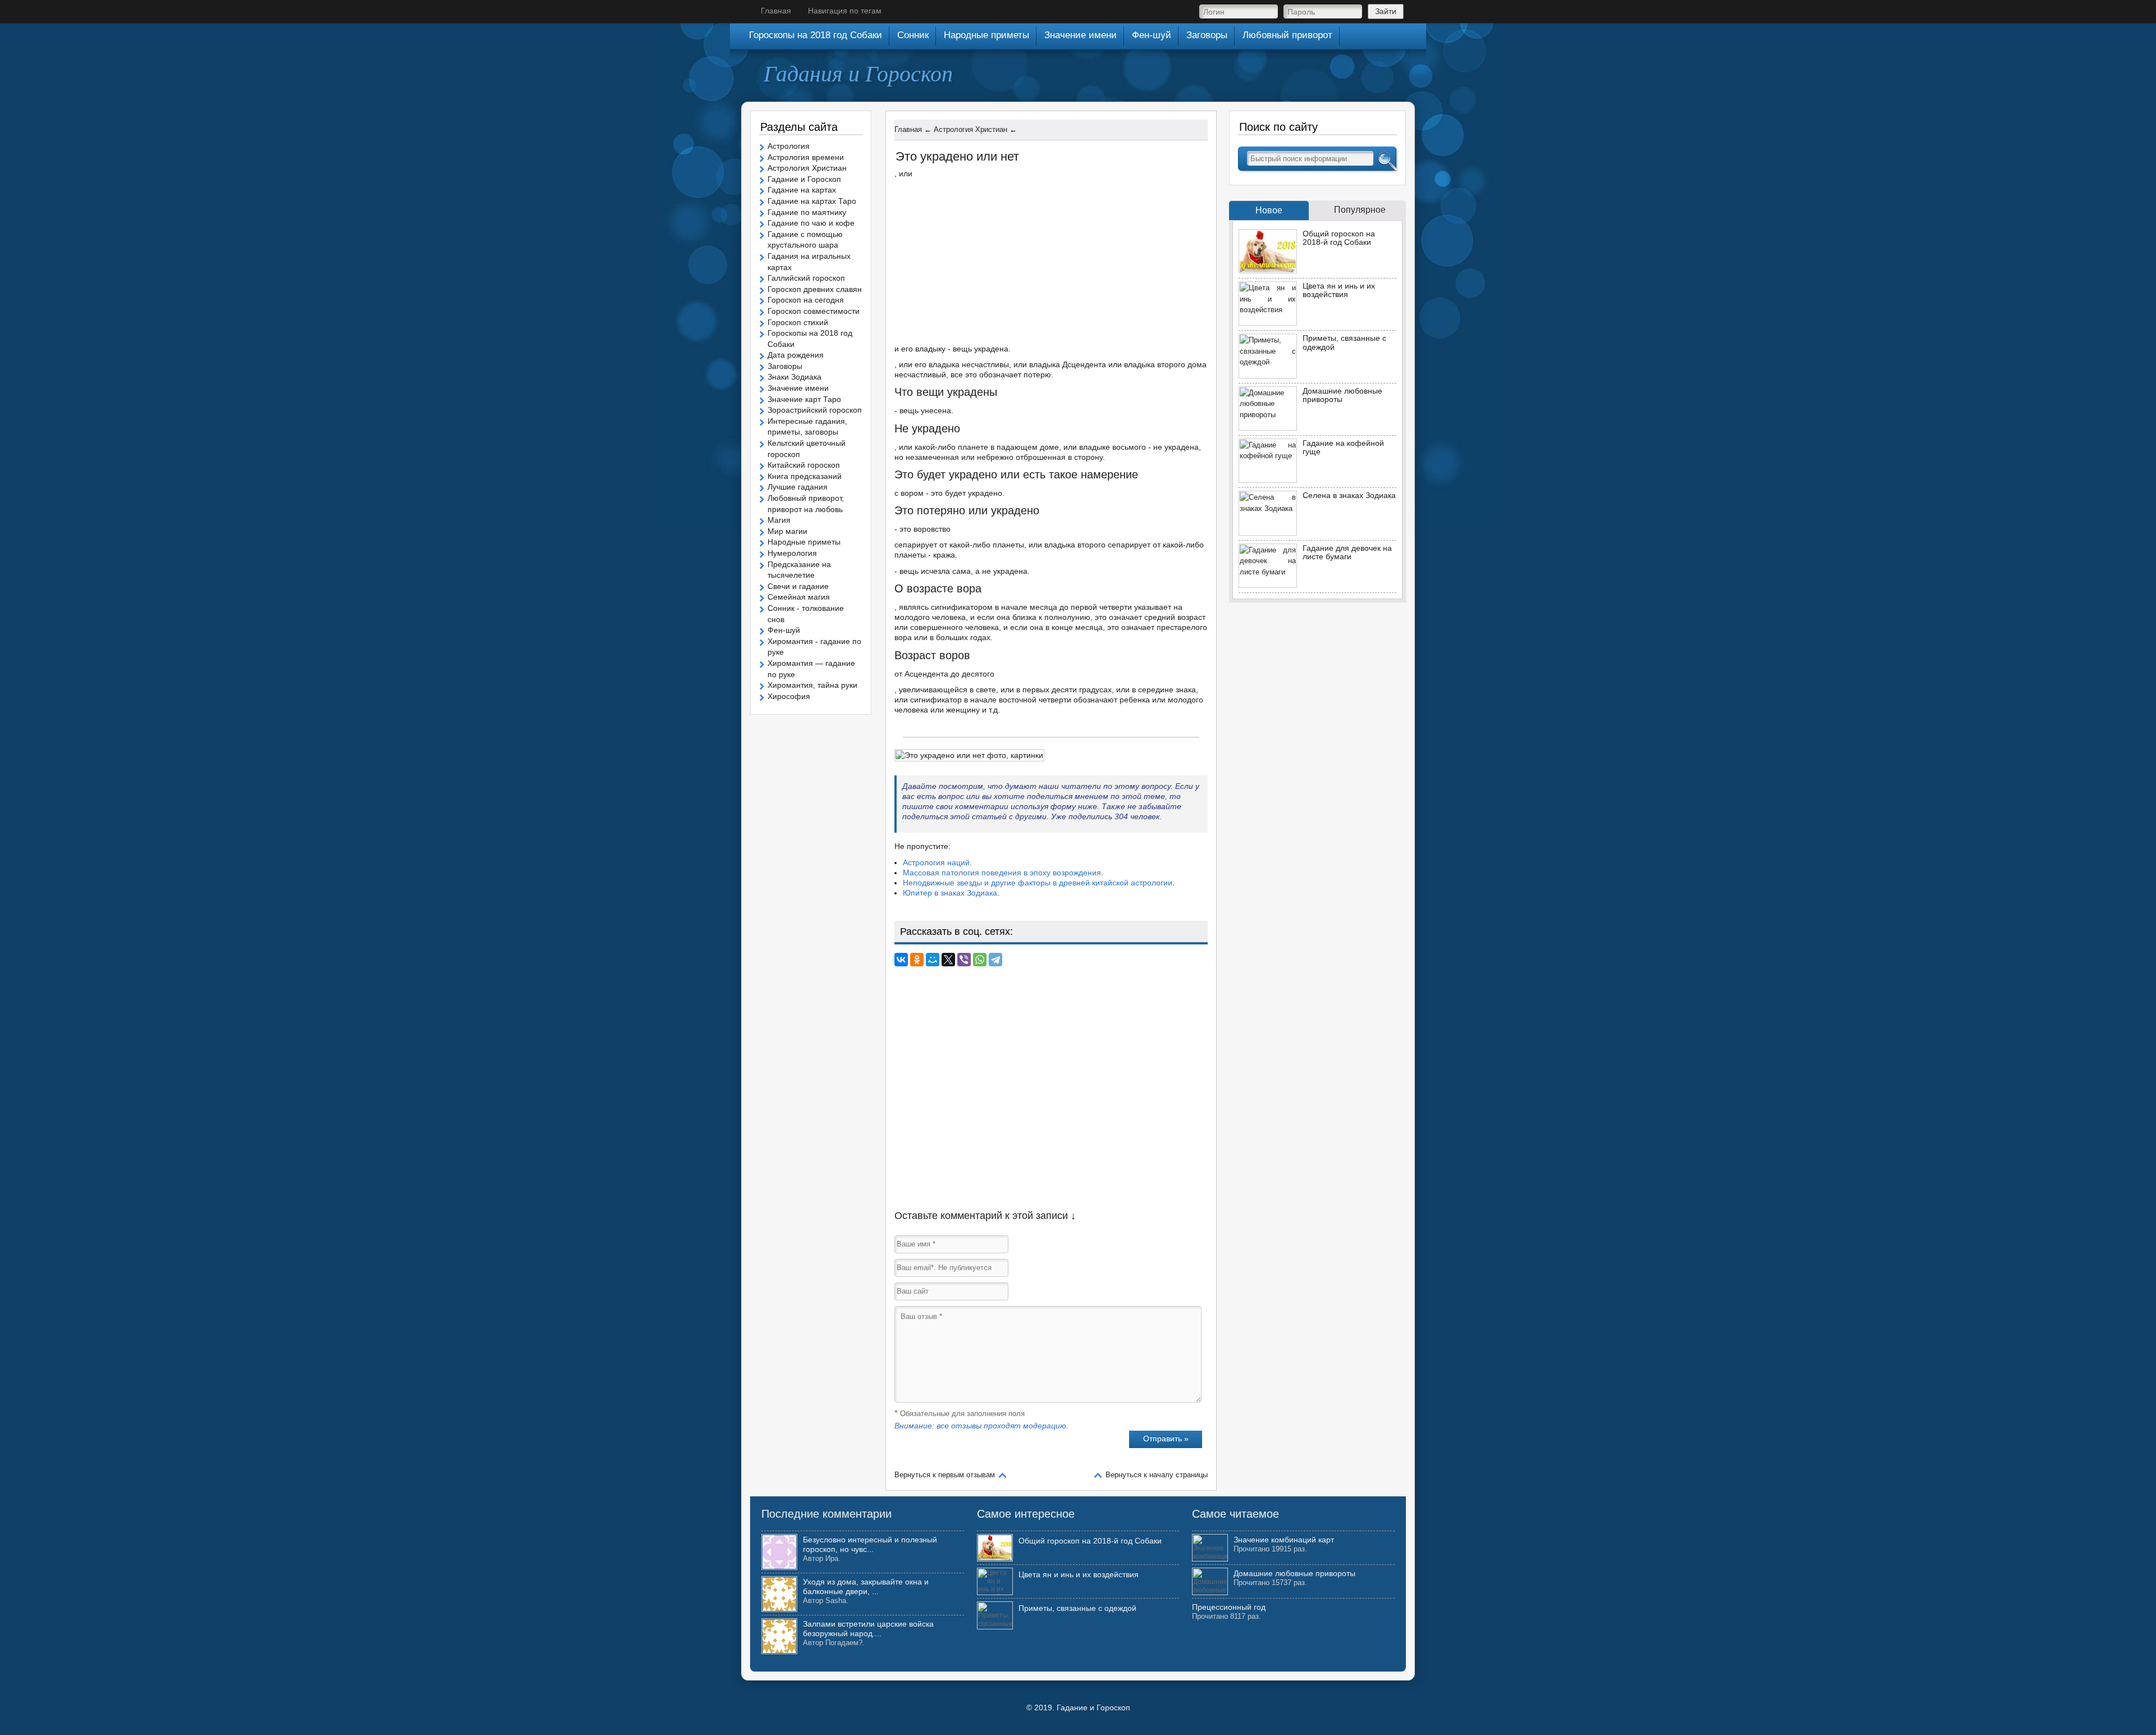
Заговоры (785, 366)
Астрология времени (806, 157)
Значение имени (798, 388)
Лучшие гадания (798, 487)
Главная (776, 11)
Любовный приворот (1287, 35)
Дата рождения (796, 355)
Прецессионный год (1229, 1607)
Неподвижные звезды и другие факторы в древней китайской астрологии (1038, 883)
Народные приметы (804, 542)
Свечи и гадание (798, 586)
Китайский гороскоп (804, 465)
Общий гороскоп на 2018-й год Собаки (1339, 238)
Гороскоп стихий (798, 322)
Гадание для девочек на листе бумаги (1347, 552)
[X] (948, 960)
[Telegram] (995, 960)
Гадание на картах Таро (812, 201)
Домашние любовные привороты (1342, 395)
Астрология (789, 146)
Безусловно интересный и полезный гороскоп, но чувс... (870, 1544)
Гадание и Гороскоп (804, 179)
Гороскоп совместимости (814, 311)
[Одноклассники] (917, 960)
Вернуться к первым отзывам (945, 1475)
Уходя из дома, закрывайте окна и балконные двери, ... (866, 1586)
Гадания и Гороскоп (858, 72)
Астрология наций (936, 862)
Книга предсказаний (805, 476)
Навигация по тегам (845, 11)
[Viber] (964, 960)
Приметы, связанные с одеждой (1344, 342)
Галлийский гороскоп (806, 278)
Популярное (1360, 210)
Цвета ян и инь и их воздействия (1339, 290)
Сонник (913, 35)
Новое (1269, 210)
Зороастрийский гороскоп (815, 410)
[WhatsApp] (980, 960)
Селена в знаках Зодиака (1349, 495)
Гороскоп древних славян (815, 289)
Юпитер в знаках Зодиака (950, 893)
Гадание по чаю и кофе (811, 223)
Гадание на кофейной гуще (1343, 447)
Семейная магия (799, 597)
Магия (779, 520)
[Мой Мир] (933, 960)
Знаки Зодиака (794, 377)
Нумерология (792, 553)
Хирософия (789, 696)
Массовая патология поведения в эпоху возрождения (1002, 873)
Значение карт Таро (804, 399)
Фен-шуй (784, 630)
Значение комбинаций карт (1284, 1540)
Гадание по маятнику (807, 212)
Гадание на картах (802, 190)
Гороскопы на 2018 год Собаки (816, 35)
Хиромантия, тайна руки (812, 685)
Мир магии (787, 531)
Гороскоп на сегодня (806, 300)
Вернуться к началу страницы (1157, 1475)
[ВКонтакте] (901, 960)
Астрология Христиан (807, 168)
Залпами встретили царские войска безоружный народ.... (868, 1629)
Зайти (1386, 11)
